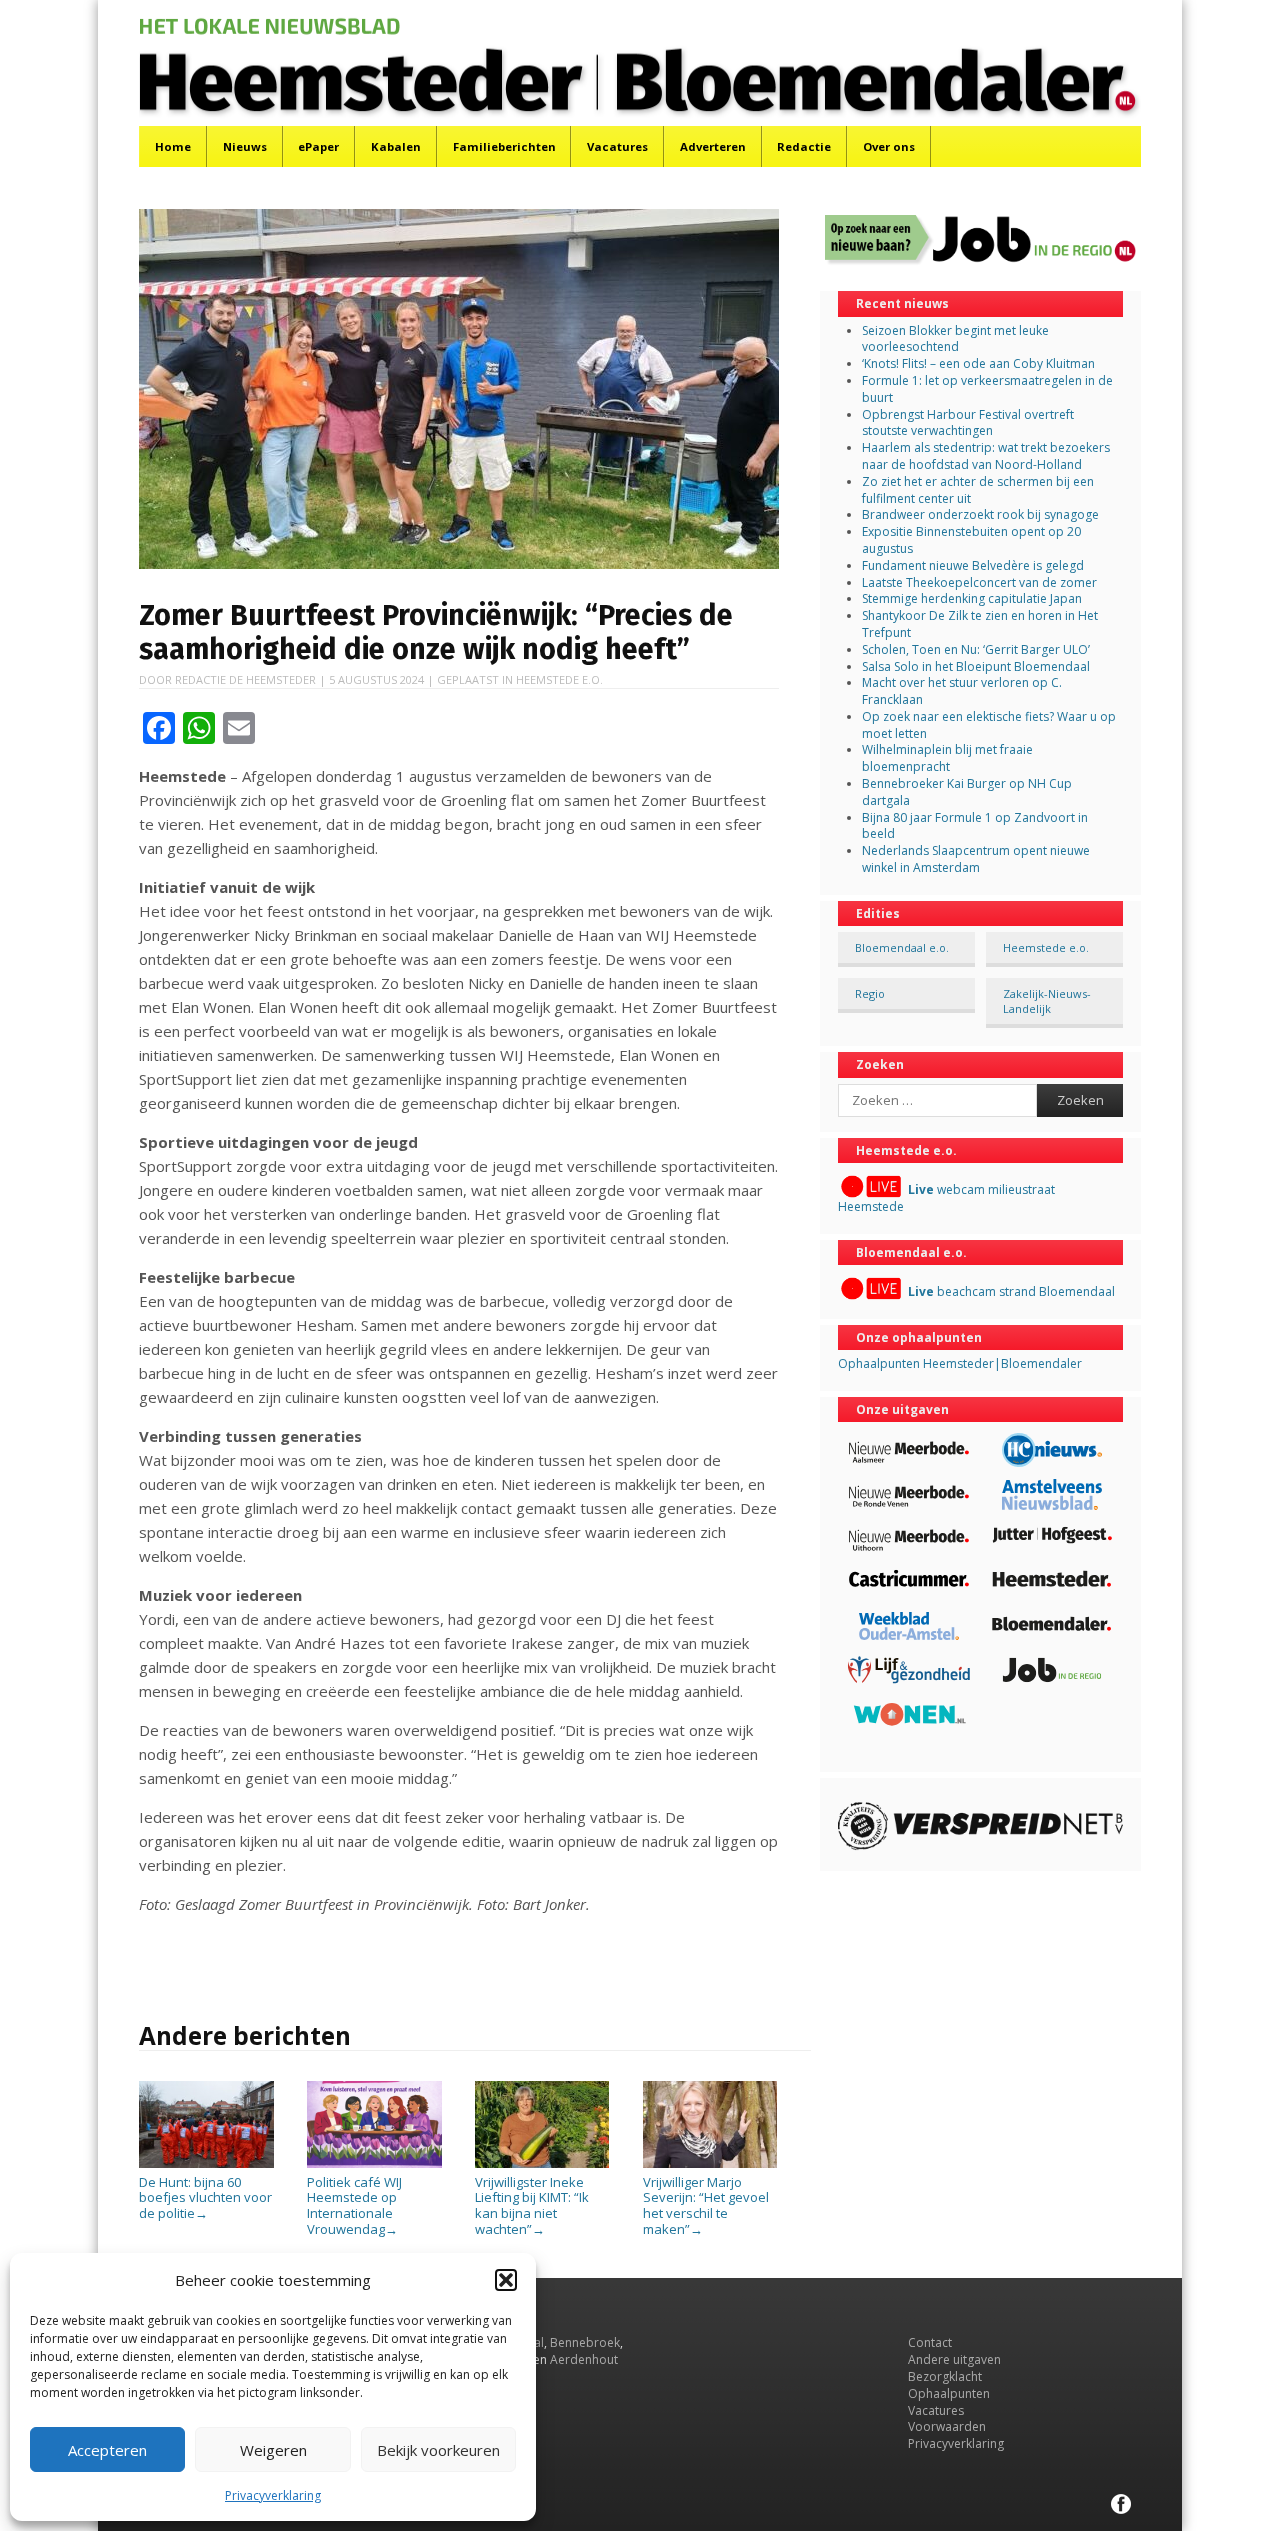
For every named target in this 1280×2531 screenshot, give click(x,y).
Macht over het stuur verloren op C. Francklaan (962, 691)
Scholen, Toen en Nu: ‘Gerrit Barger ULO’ (976, 649)
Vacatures (617, 146)
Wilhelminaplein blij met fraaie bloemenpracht (947, 758)
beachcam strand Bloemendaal (1011, 1291)
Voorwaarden (947, 2426)
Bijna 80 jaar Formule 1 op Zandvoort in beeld (975, 826)
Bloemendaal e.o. (902, 947)
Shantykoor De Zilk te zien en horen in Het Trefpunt (980, 624)
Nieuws (245, 146)
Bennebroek (585, 2342)
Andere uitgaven (954, 2359)
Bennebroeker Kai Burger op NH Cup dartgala (967, 792)
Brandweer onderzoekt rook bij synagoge (980, 514)
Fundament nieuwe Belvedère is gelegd (973, 565)
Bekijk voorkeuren (438, 2450)
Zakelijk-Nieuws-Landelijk (1047, 1001)
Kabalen (396, 146)
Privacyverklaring (273, 2495)
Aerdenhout (584, 2359)
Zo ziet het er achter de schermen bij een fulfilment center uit (978, 490)
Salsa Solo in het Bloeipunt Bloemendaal (976, 666)
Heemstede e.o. (559, 679)
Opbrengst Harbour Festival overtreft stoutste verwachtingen (968, 423)
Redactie (804, 146)
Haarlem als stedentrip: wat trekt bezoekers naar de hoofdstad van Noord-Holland (986, 456)
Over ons (889, 146)
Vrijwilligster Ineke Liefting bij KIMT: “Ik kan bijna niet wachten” (532, 2205)
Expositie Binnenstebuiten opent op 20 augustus (971, 540)
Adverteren (713, 146)
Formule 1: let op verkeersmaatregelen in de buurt (987, 389)
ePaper (318, 146)
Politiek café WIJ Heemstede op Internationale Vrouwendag (354, 2205)
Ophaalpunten (949, 2393)
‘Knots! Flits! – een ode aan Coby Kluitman (978, 363)
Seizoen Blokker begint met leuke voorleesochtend (955, 339)
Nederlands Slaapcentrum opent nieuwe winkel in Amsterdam (976, 859)
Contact (930, 2342)
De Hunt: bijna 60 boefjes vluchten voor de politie (205, 2197)
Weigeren (273, 2450)
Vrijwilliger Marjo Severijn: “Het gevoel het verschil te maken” (706, 2205)
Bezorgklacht (945, 2376)
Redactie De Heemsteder (245, 679)
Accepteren (107, 2450)
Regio (870, 993)
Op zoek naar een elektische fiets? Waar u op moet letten (989, 725)
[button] (506, 2280)
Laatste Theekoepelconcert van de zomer (979, 582)
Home (173, 146)
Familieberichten (504, 146)
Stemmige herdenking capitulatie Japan (972, 598)
